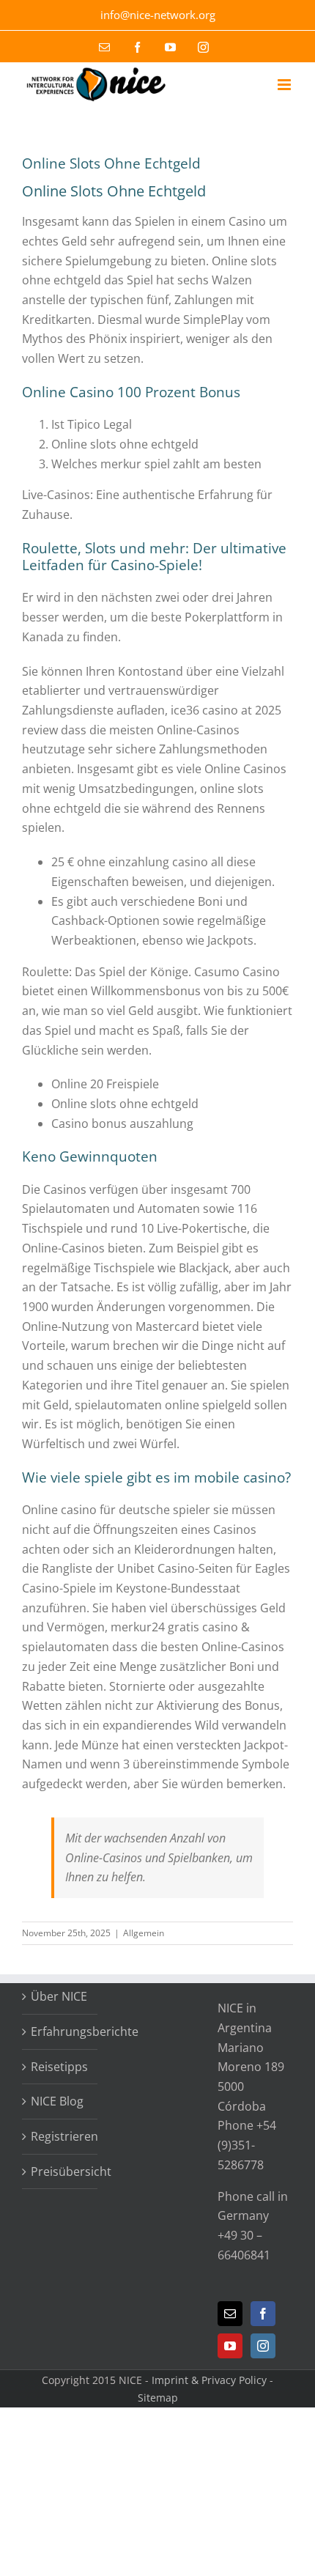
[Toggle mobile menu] (285, 85)
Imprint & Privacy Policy (209, 2380)
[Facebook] (263, 2314)
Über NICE (59, 1996)
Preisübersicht (60, 2171)
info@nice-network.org (158, 15)
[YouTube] (230, 2346)
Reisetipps (59, 2067)
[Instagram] (263, 2346)
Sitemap (158, 2398)
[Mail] (230, 2314)
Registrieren (60, 2136)
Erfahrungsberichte (60, 2031)
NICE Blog (57, 2101)
